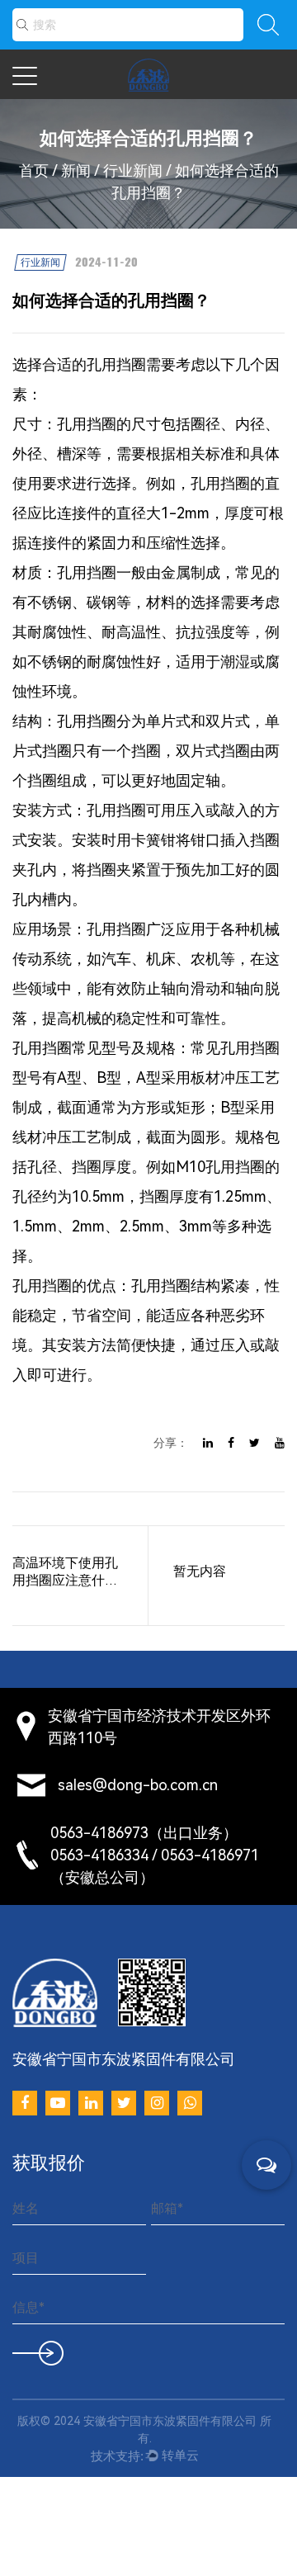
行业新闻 (133, 170)
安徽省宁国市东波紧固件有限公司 (170, 2421)
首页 (34, 170)
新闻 (76, 170)
